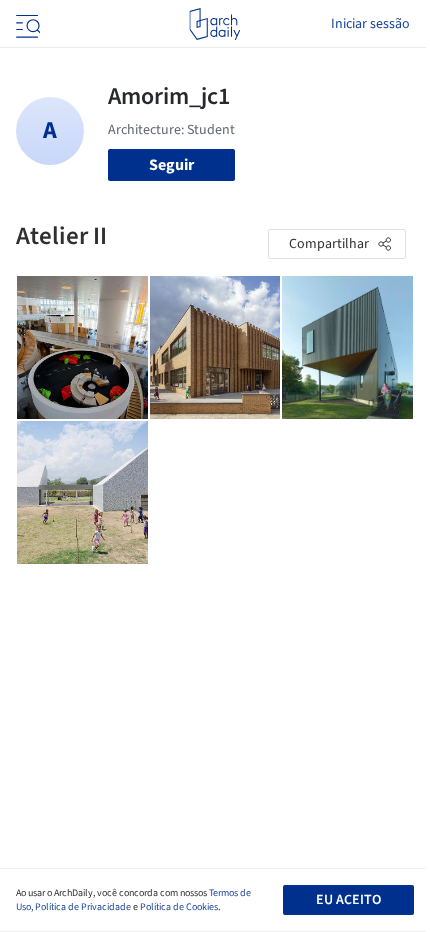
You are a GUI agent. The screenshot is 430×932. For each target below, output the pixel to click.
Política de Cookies (179, 907)
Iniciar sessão (370, 24)
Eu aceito (348, 900)
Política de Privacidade (83, 907)
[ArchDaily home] (214, 24)
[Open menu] (26, 24)
